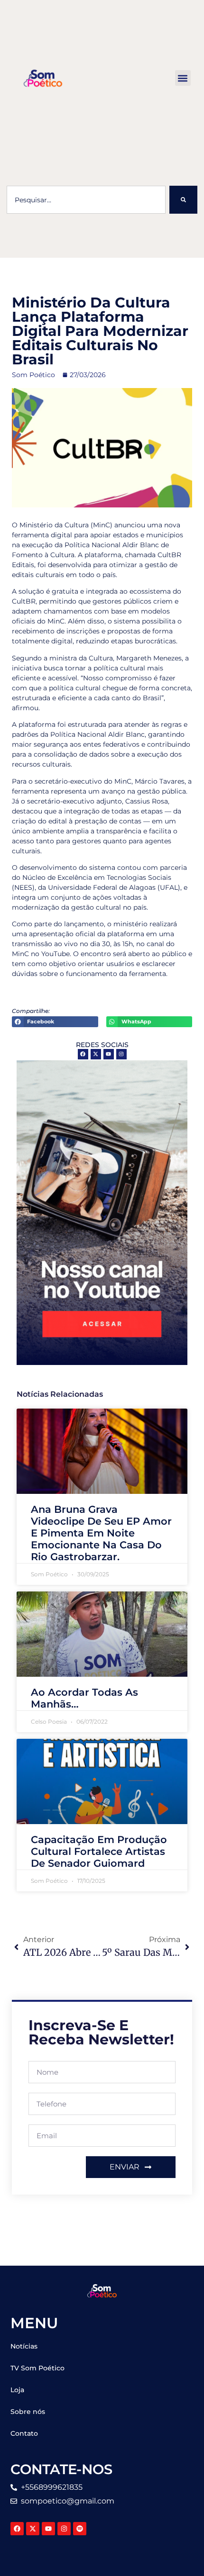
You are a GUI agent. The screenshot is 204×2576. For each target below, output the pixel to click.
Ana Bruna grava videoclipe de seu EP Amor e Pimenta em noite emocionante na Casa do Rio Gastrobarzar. (101, 1533)
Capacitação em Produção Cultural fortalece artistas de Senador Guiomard (99, 1851)
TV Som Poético (37, 2368)
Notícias (24, 2346)
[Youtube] (109, 1054)
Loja (17, 2390)
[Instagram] (121, 1054)
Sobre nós (28, 2412)
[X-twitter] (96, 1054)
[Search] (183, 200)
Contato (24, 2433)
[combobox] (86, 200)
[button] (183, 78)
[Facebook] (83, 1054)
